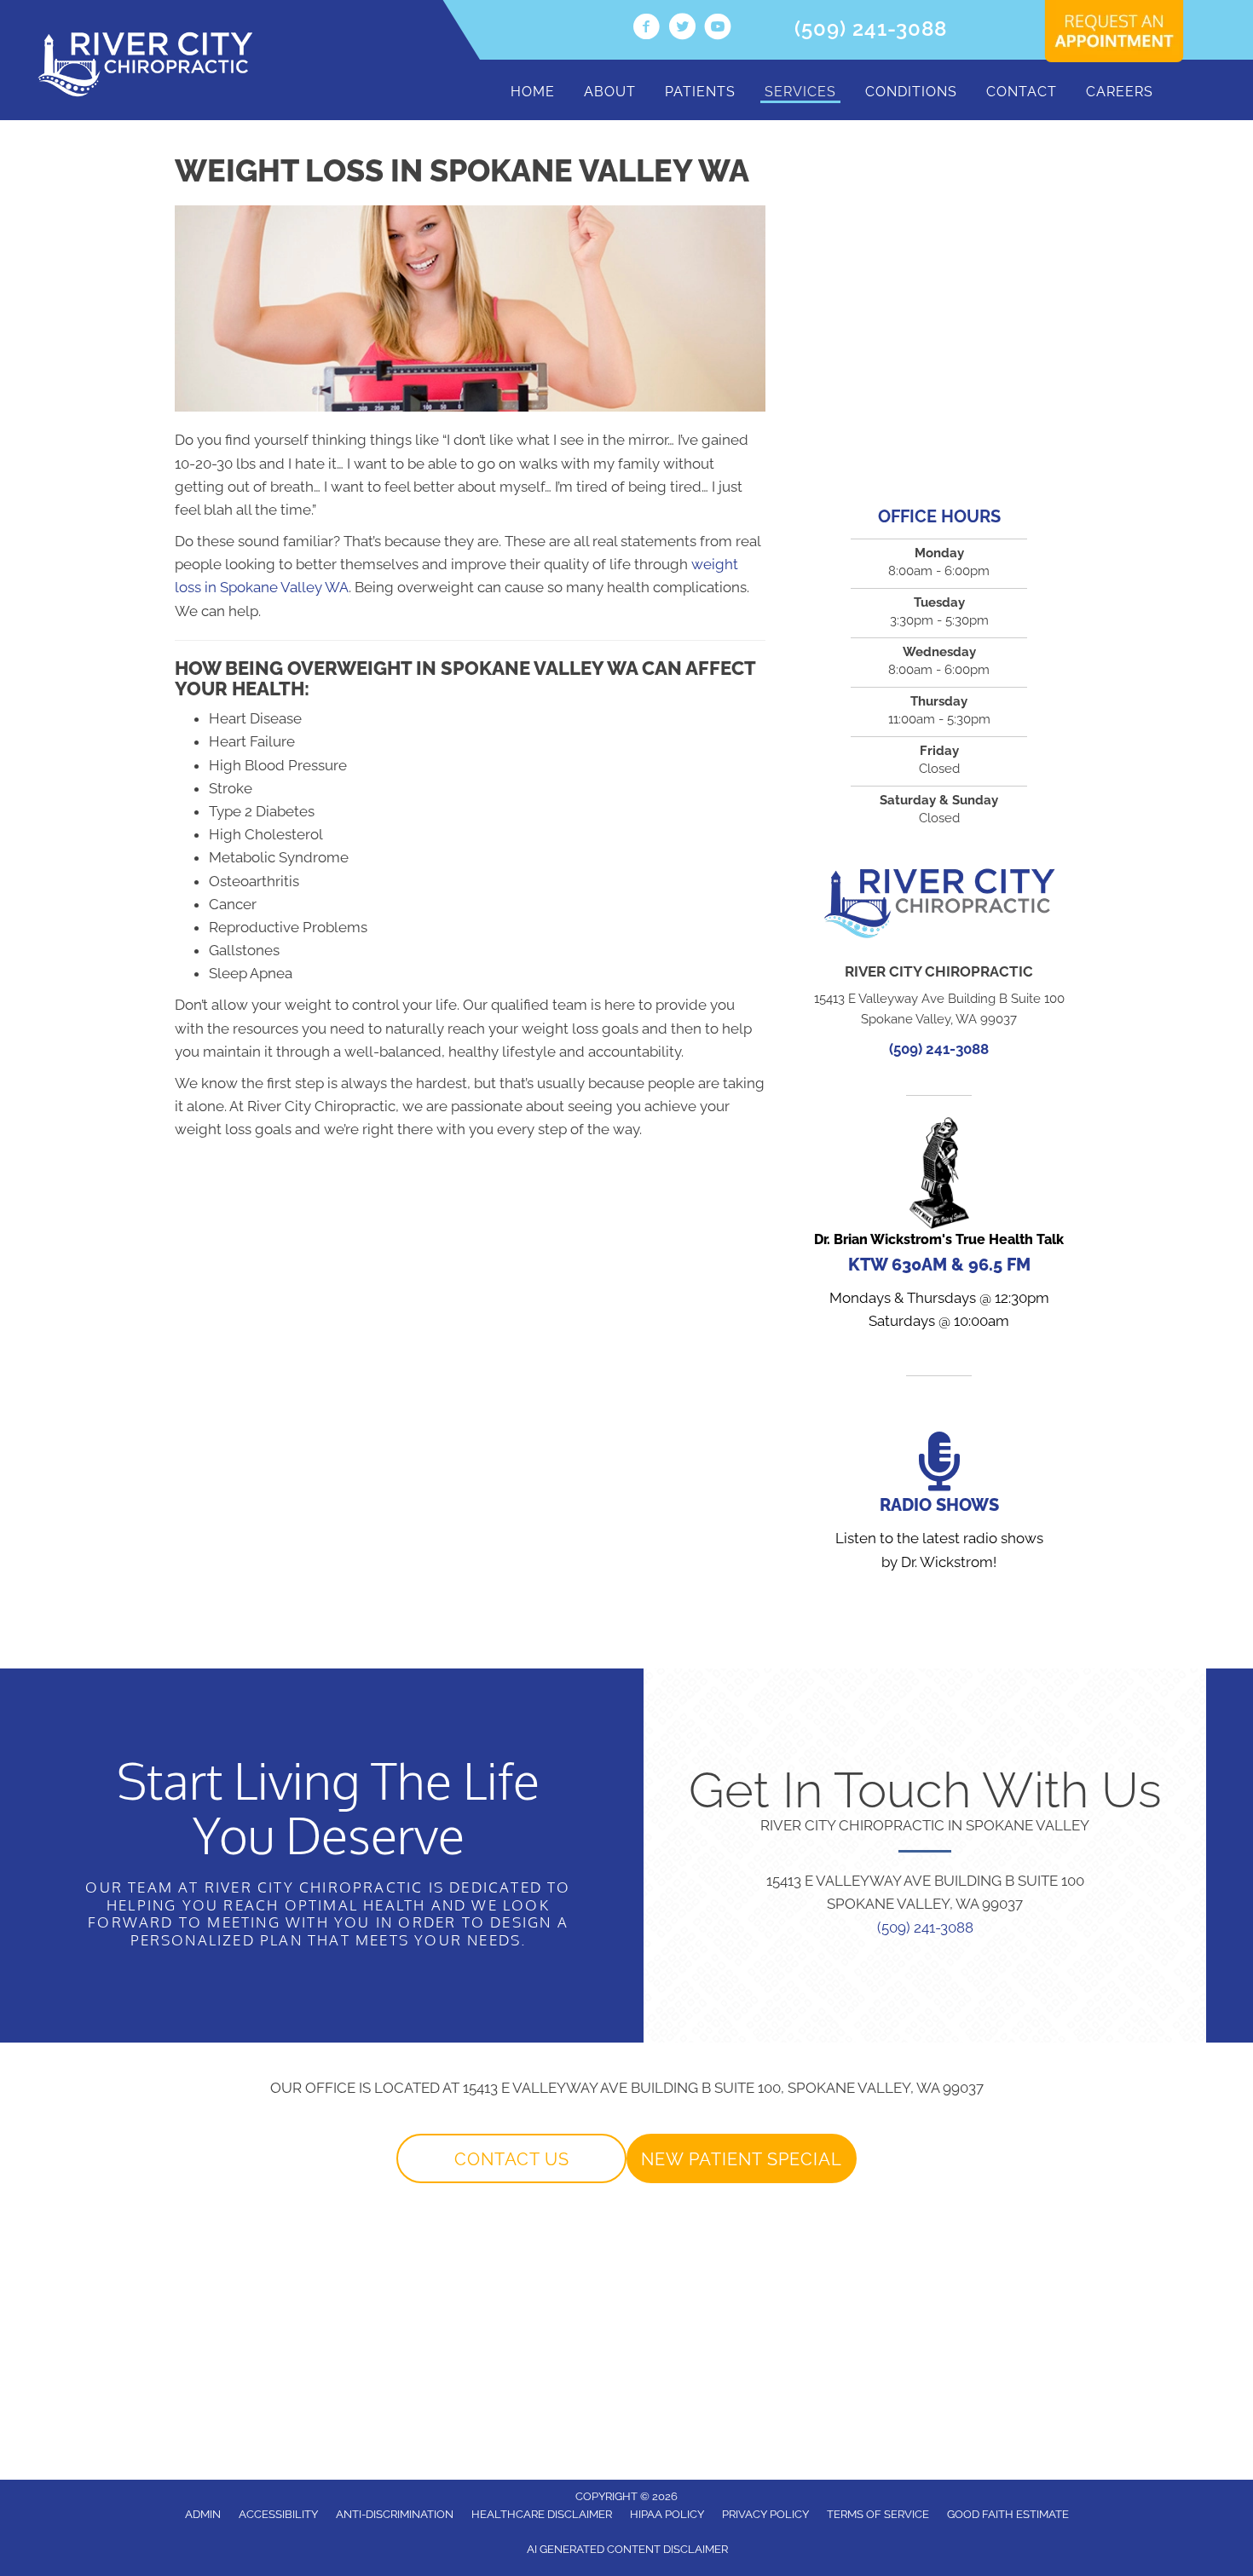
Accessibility (278, 2514)
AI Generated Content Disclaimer (627, 2549)
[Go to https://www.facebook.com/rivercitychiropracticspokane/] (646, 29)
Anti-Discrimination (395, 2514)
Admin (203, 2514)
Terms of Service (878, 2514)
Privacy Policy (765, 2514)
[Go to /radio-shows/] (939, 1504)
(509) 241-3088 (871, 29)
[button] (511, 2158)
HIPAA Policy (667, 2514)
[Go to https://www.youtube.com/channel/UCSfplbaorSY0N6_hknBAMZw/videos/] (718, 29)
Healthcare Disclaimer (542, 2514)
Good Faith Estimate (1008, 2514)
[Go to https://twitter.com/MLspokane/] (682, 29)
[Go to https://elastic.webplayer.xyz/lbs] (939, 1227)
